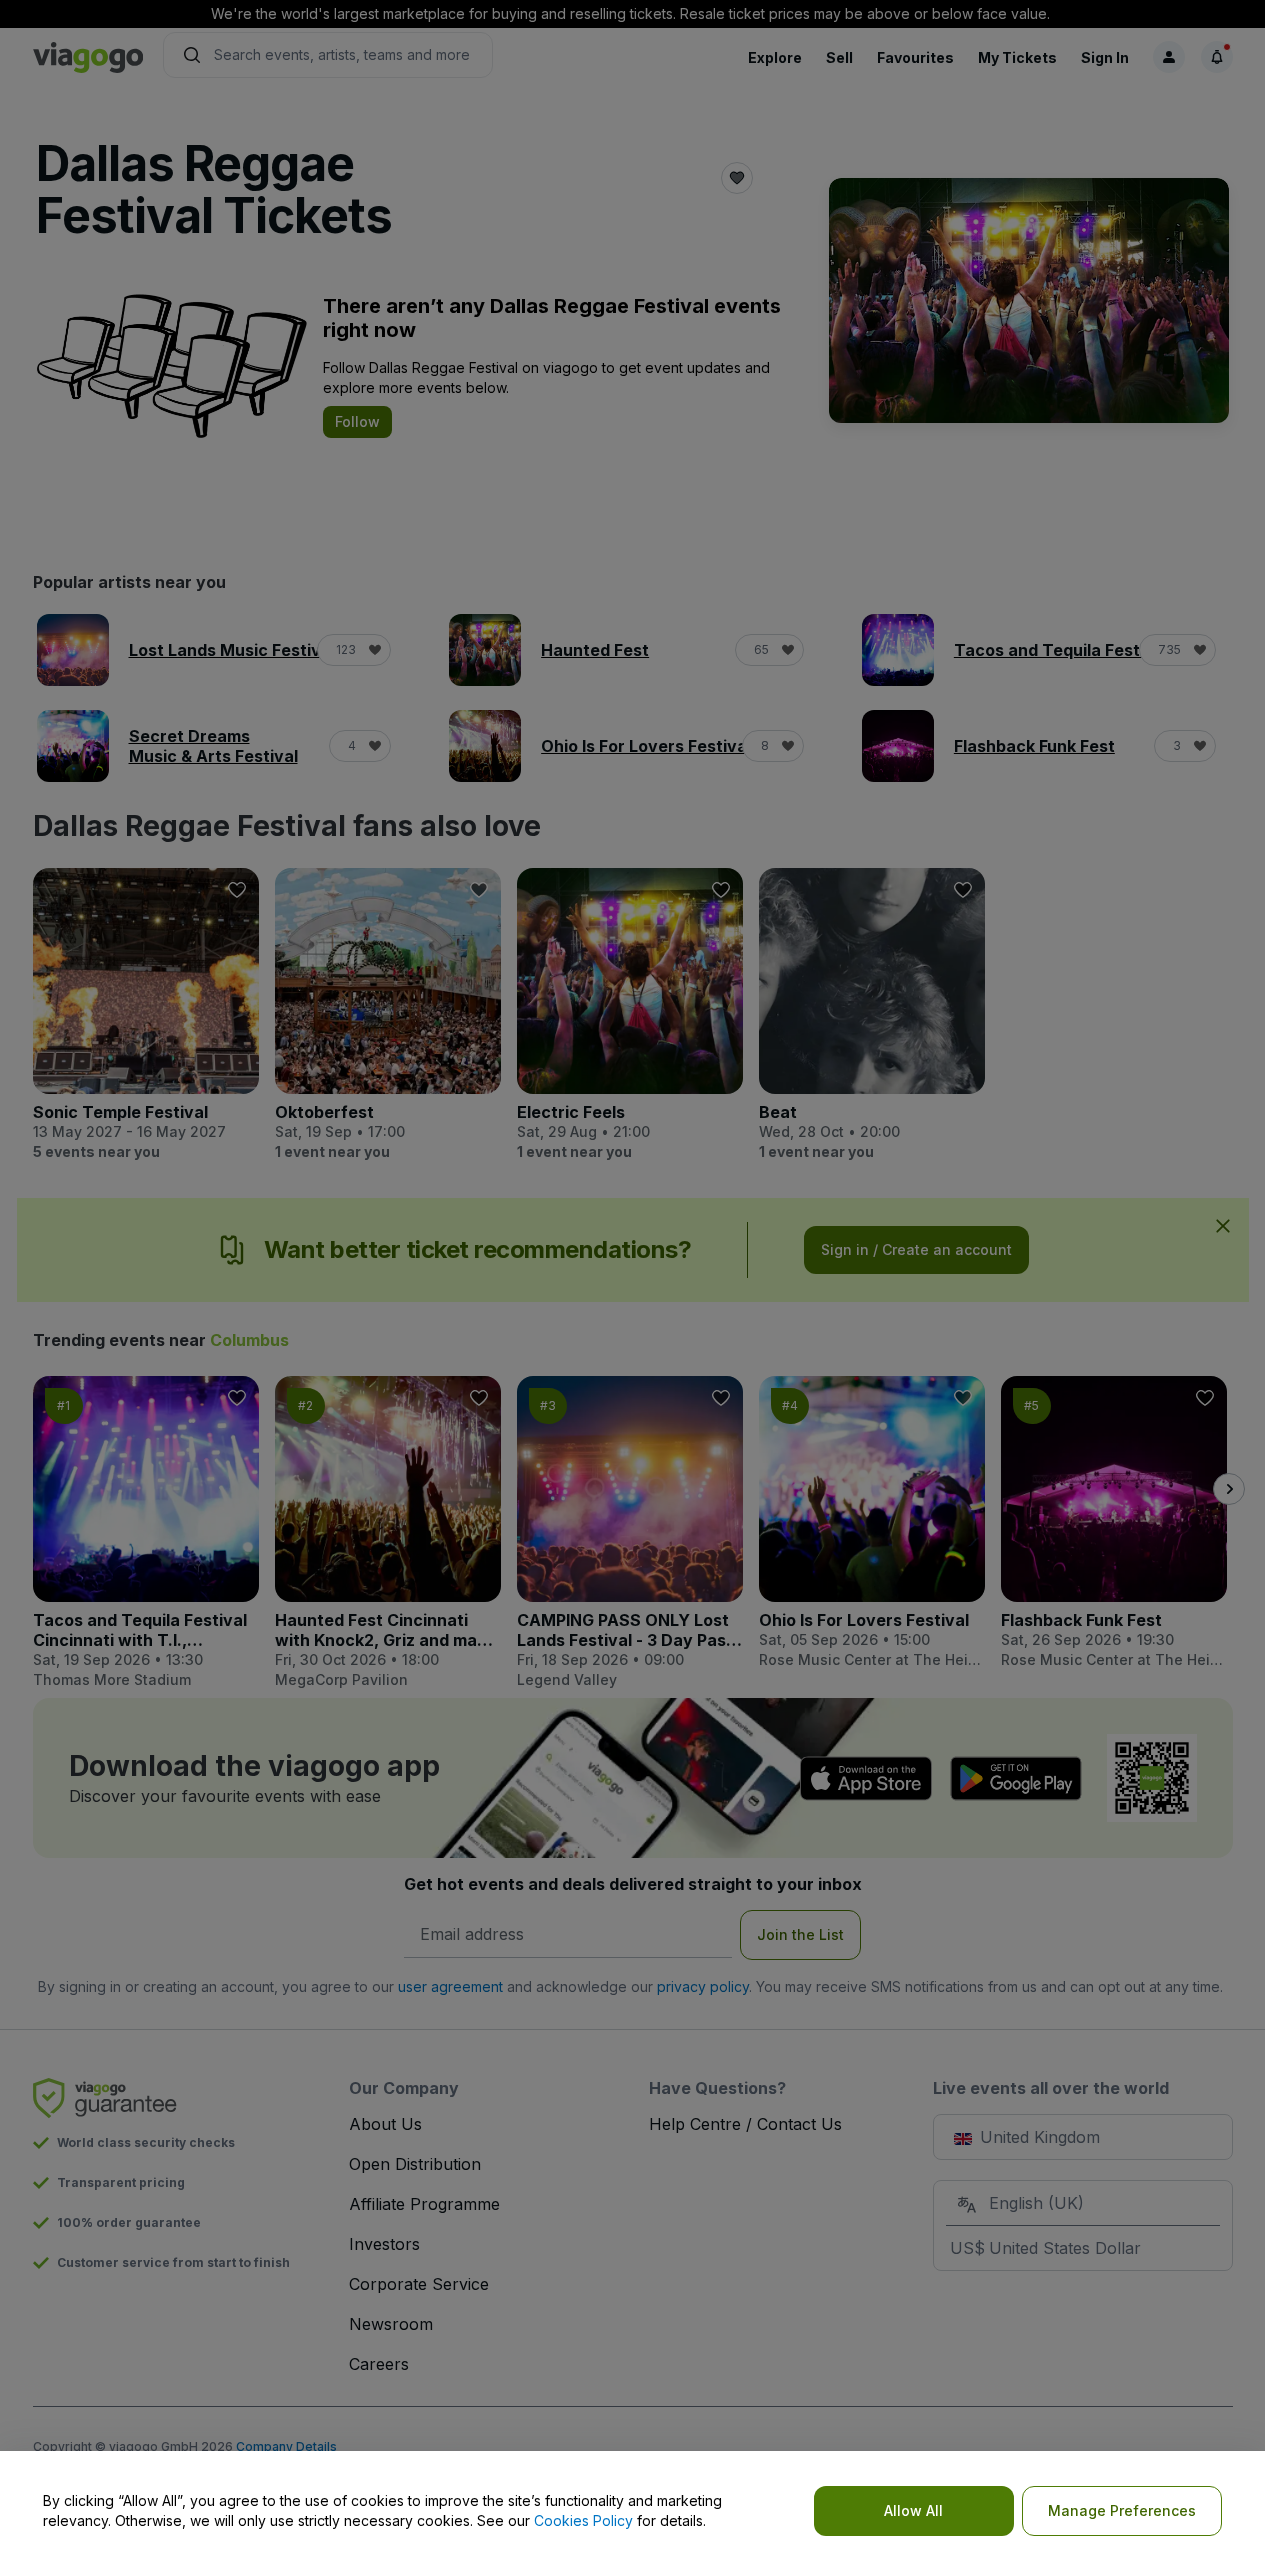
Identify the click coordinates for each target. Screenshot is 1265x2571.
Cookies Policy (583, 2520)
